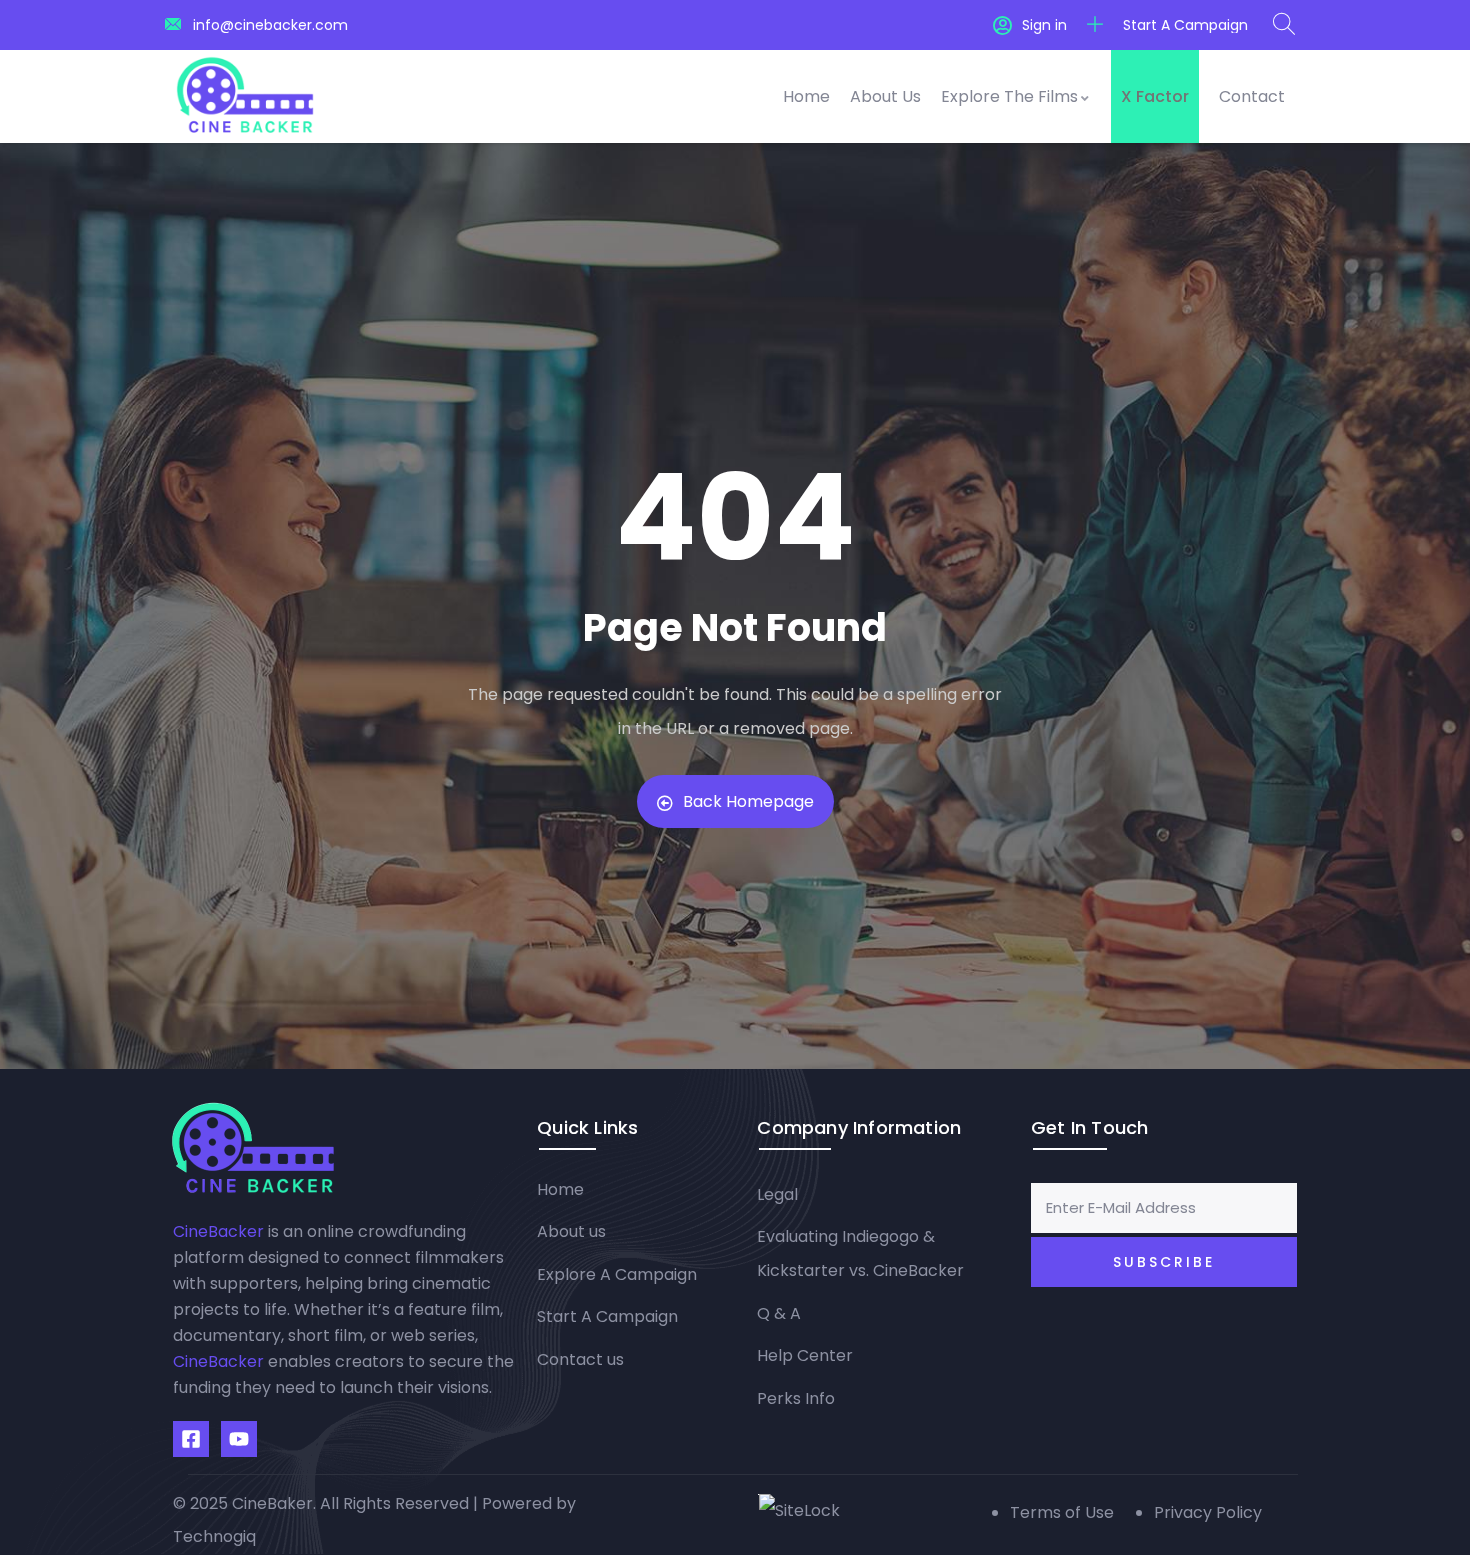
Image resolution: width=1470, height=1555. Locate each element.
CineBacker (218, 1231)
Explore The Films (1009, 96)
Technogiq (214, 1536)
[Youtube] (239, 1439)
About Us (885, 96)
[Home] (245, 96)
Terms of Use (1062, 1512)
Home (806, 96)
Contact (1252, 96)
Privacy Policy (1208, 1512)
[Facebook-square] (191, 1439)
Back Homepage (748, 801)
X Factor (1155, 96)
